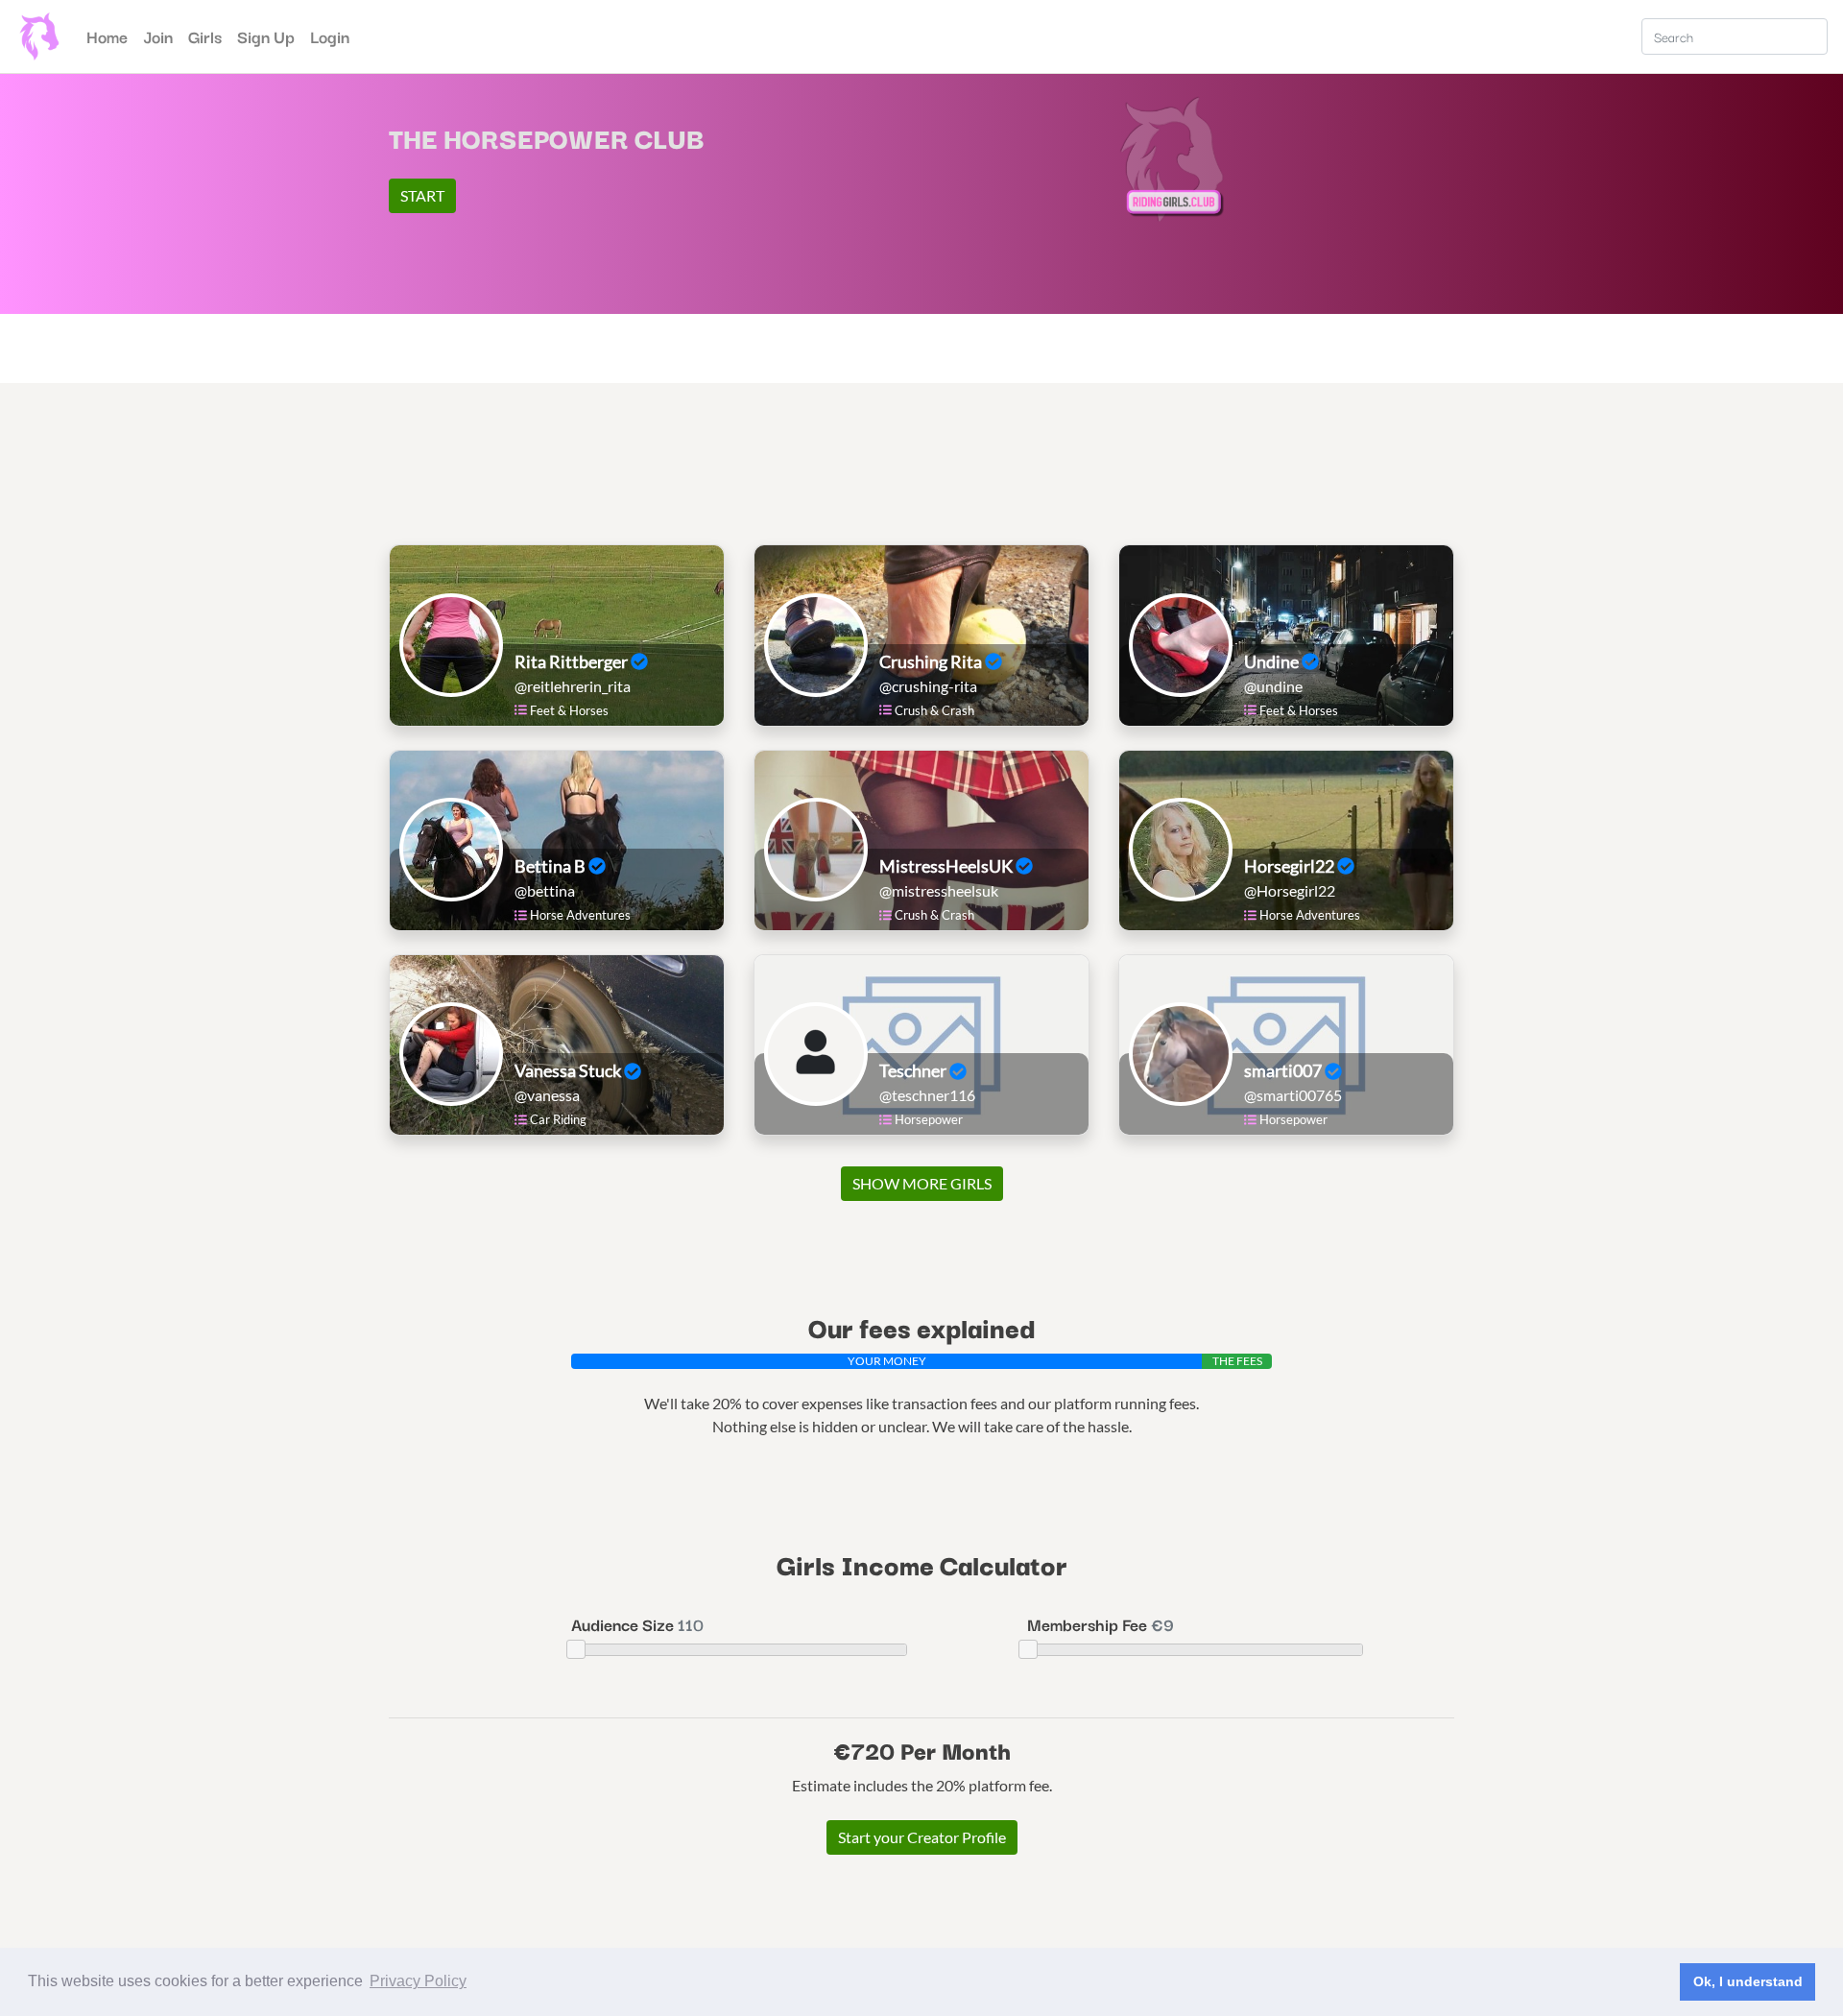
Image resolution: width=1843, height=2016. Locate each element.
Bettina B (551, 866)
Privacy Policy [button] (418, 1981)
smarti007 (1284, 1070)
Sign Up (266, 36)
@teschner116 (927, 1095)
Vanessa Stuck (569, 1070)
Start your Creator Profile (922, 1837)
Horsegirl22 (1291, 866)
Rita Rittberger (573, 661)
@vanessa (547, 1095)
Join (158, 36)
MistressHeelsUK (947, 866)
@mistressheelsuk (939, 890)
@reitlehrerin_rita (573, 686)
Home (111, 36)
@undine (1273, 686)
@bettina (545, 890)
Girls (205, 36)
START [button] (422, 195)
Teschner (914, 1070)
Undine (1273, 661)
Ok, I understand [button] (1748, 1981)
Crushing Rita (932, 661)
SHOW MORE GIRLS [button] (922, 1183)
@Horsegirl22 (1290, 890)
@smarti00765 (1293, 1095)
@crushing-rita (928, 686)
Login (330, 36)
